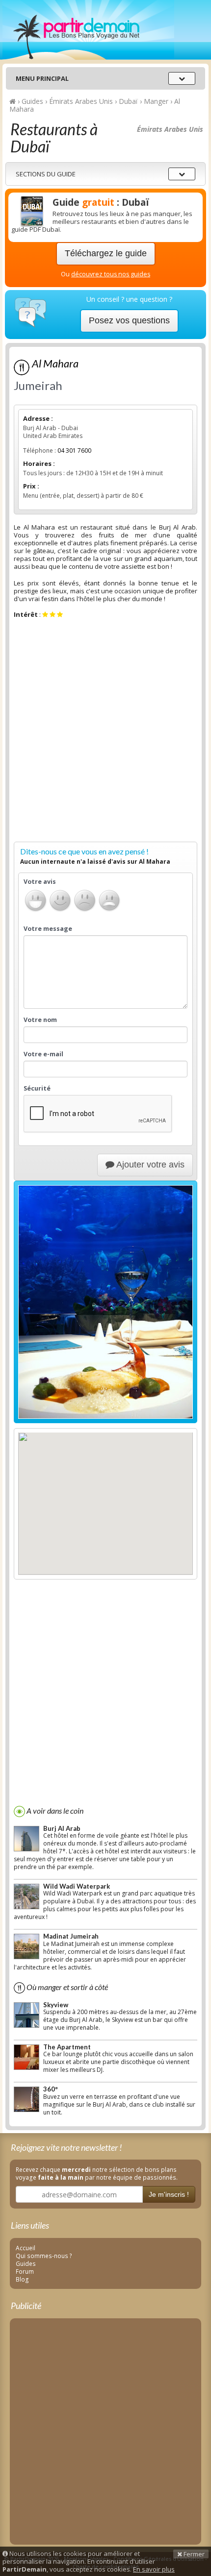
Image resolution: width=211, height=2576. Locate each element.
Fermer (193, 2554)
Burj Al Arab (62, 1828)
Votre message (48, 929)
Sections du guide (46, 174)
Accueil (26, 2248)
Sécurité (37, 1089)
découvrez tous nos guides (111, 274)
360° (51, 2089)
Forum (25, 2271)
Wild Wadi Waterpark (77, 1886)
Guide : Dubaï (101, 202)
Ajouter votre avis (149, 1165)
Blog (22, 2279)
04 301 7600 (74, 450)
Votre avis (40, 882)
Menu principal (42, 78)
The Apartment (67, 2047)
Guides (26, 2263)
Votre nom (40, 1020)
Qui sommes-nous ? (44, 2256)
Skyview (56, 2005)
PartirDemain (88, 30)
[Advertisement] (105, 732)
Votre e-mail (43, 1054)
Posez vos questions (129, 320)
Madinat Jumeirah (71, 1936)
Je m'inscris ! (169, 2194)
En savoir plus (154, 2569)
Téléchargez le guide (106, 253)
